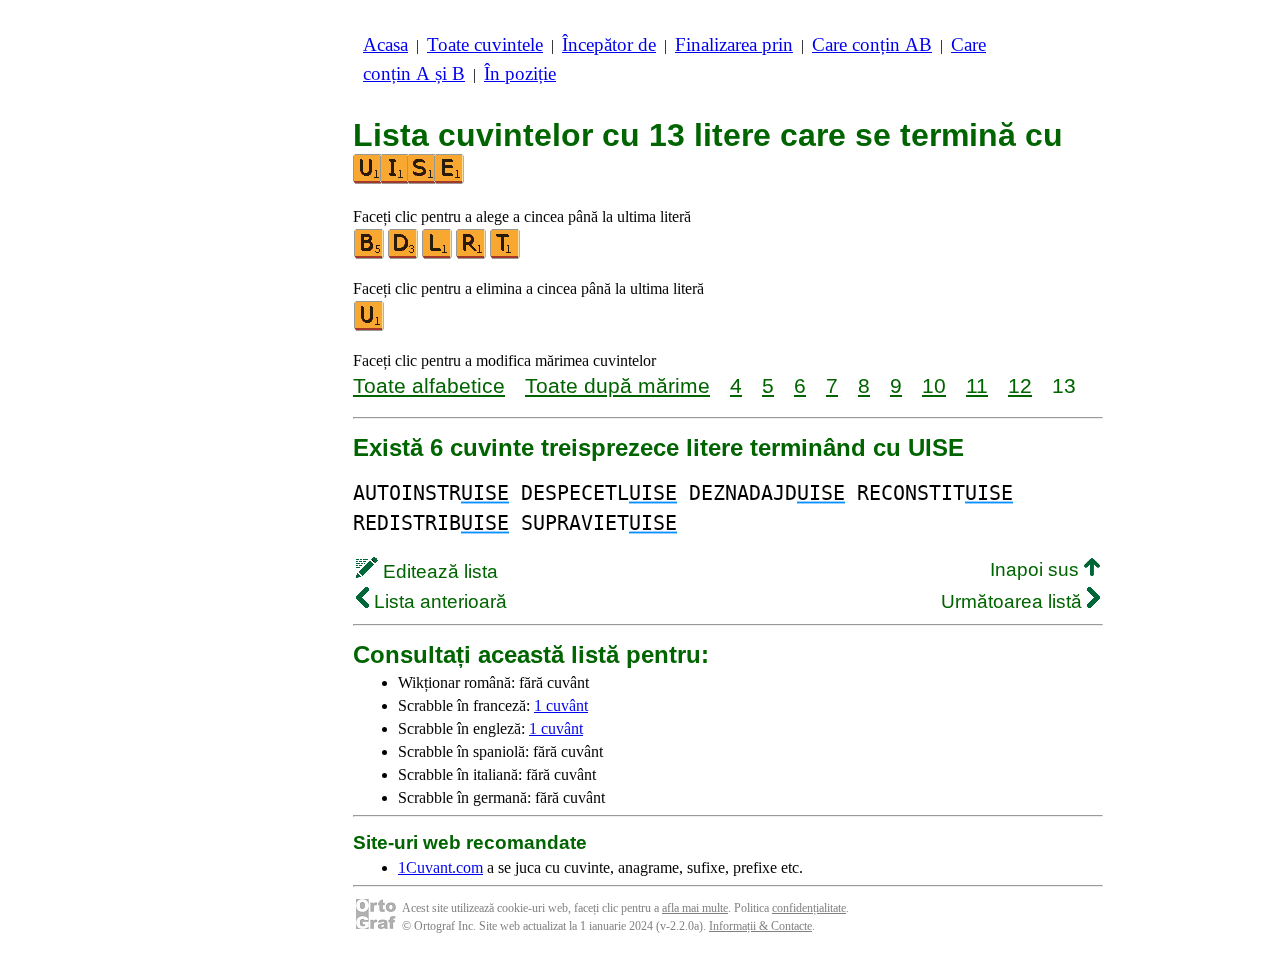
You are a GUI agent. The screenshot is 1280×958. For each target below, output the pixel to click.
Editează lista (438, 571)
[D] (404, 254)
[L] (438, 254)
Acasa (385, 44)
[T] (506, 254)
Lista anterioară (438, 601)
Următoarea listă (1014, 601)
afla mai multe (695, 908)
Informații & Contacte (760, 926)
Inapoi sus (1037, 569)
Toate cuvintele (485, 44)
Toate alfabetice (429, 385)
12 (1020, 385)
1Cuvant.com (440, 867)
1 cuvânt (561, 705)
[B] (370, 254)
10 (934, 385)
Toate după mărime (617, 385)
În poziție (520, 73)
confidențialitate (809, 908)
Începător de (609, 44)
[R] (472, 254)
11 (977, 385)
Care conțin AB (872, 44)
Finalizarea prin (734, 44)
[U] (370, 326)
